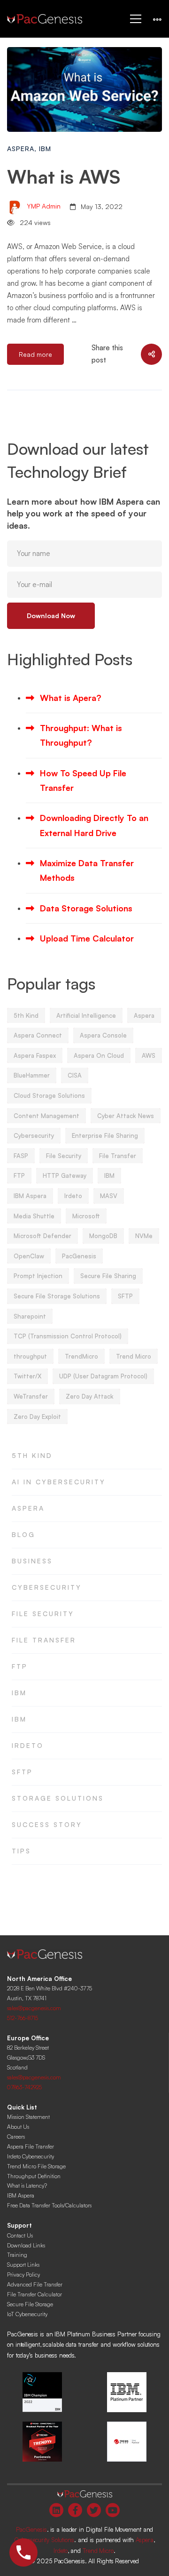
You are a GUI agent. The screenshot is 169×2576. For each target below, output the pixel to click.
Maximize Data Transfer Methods (87, 870)
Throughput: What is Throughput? (81, 735)
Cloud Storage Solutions (49, 1095)
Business (32, 1561)
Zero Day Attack (90, 1396)
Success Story (47, 1824)
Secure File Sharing (108, 1276)
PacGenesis (79, 1256)
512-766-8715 (23, 2018)
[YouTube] (113, 2510)
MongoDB (103, 1236)
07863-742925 (24, 2087)
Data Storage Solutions (86, 908)
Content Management (46, 1116)
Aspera (21, 149)
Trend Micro (134, 1356)
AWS (149, 1055)
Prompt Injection (38, 1276)
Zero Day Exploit (37, 1417)
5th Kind (26, 1015)
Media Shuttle (34, 1216)
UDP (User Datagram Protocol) (103, 1376)
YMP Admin (43, 206)
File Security (64, 1156)
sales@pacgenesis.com (34, 2008)
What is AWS (64, 177)
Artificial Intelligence (86, 1015)
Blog (23, 1534)
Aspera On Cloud (99, 1055)
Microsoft (86, 1216)
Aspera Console (103, 1035)
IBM (45, 149)
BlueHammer (32, 1075)
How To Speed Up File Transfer (83, 780)
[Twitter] (94, 2510)
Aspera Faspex (35, 1055)
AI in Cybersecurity (59, 1482)
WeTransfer (31, 1396)
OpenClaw (29, 1256)
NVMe (144, 1236)
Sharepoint (30, 1316)
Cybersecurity (34, 1135)
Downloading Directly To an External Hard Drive (94, 825)
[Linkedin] (56, 2510)
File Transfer (118, 1156)
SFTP (125, 1296)
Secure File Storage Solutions (57, 1296)
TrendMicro (81, 1356)
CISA (75, 1075)
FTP (19, 1175)
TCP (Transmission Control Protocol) (68, 1336)
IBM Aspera (30, 1196)
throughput (30, 1356)
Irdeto (73, 1196)
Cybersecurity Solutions (44, 2540)
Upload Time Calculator (87, 938)
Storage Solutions (58, 1798)
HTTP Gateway (65, 1175)
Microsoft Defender (42, 1236)
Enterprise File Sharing (105, 1135)
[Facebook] (75, 2510)
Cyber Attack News (126, 1116)
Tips (21, 1851)
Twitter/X (27, 1376)
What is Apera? (71, 698)
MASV (109, 1196)
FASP (21, 1156)
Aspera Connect (38, 1035)
